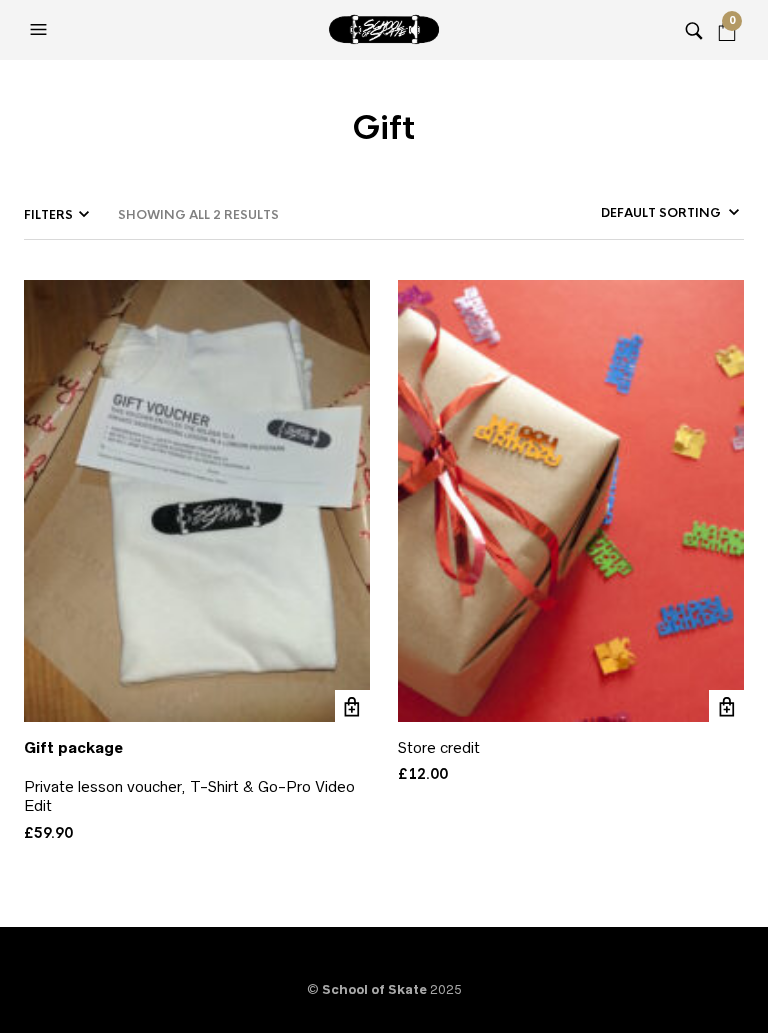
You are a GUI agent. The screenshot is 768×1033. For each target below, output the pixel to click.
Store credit (439, 747)
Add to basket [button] (352, 707)
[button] (41, 30)
